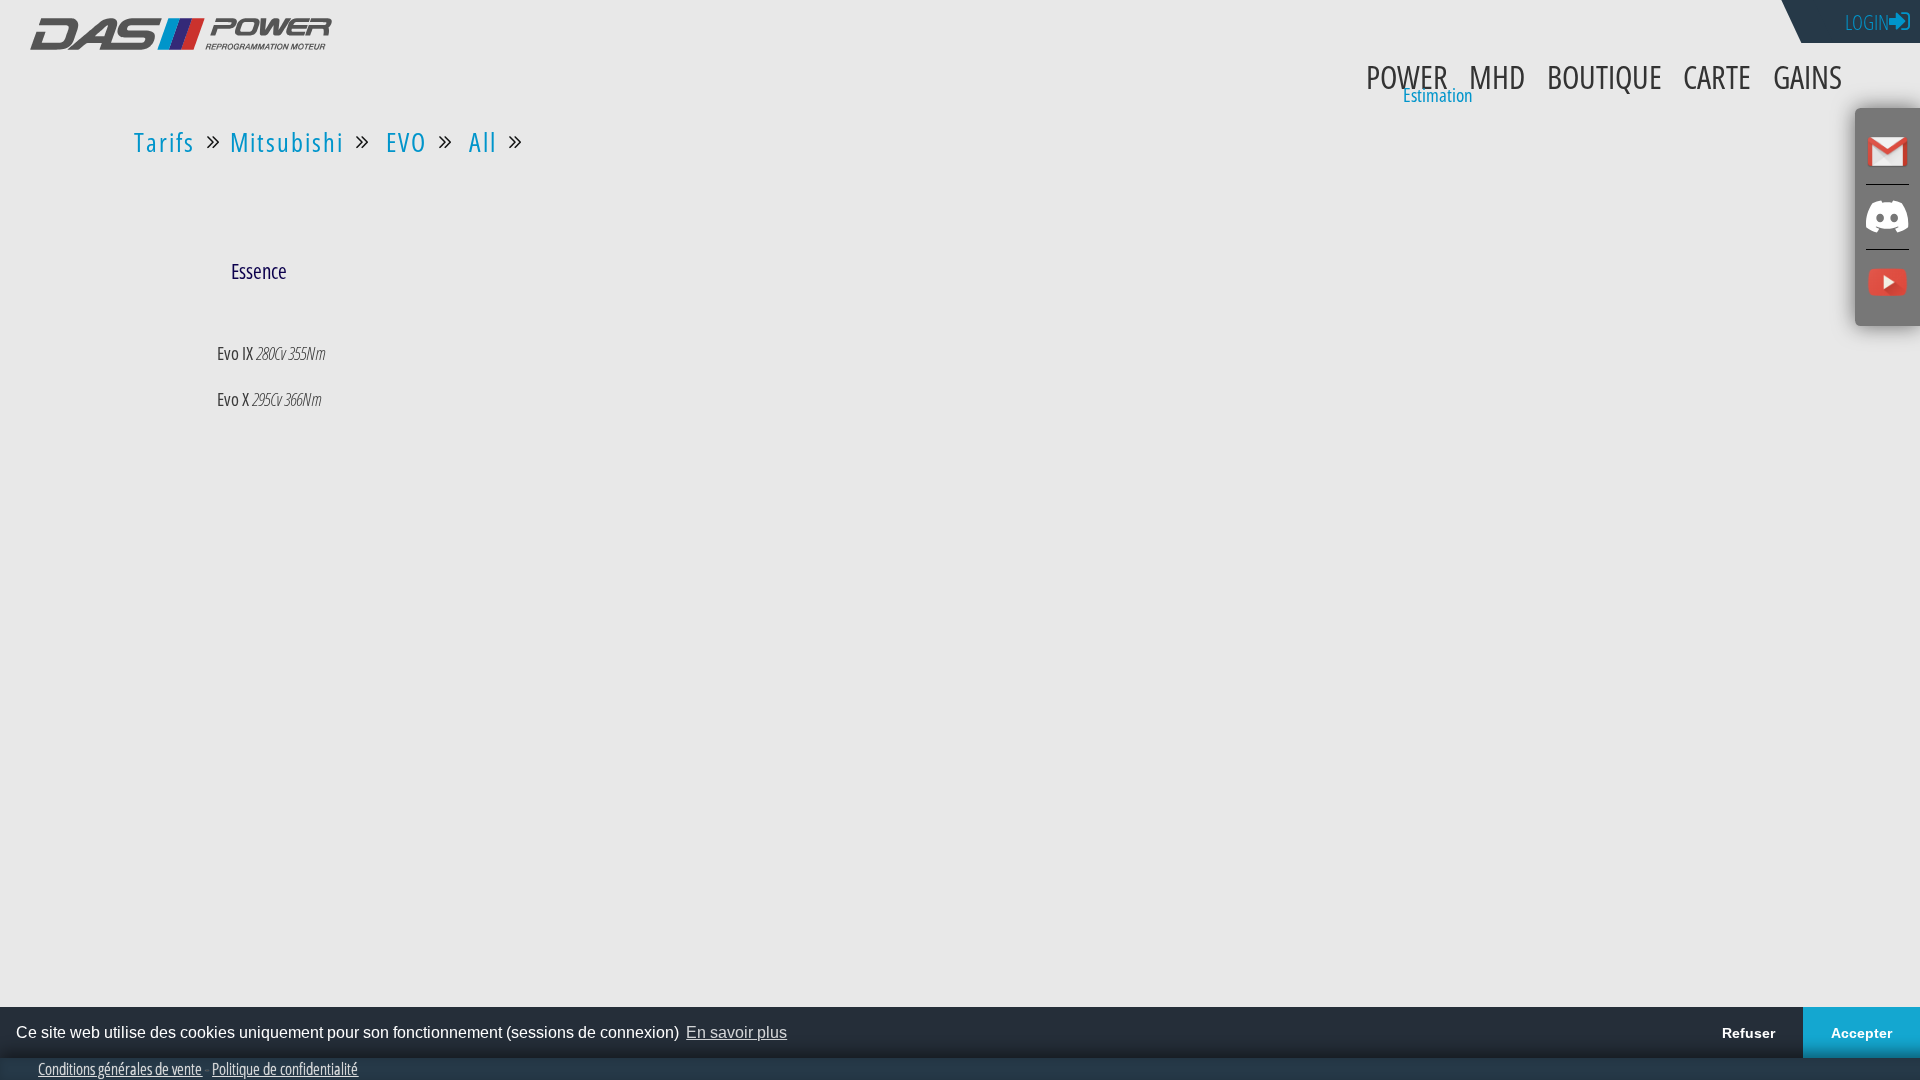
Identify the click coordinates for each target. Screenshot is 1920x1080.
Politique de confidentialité (285, 1068)
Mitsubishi (287, 142)
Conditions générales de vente (120, 1068)
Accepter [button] (1861, 1033)
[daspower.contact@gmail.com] (1887, 152)
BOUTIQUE (1604, 76)
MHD (1497, 76)
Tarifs (164, 142)
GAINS (1807, 76)
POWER (1407, 76)
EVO (406, 142)
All (483, 142)
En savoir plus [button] (736, 1032)
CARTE (1717, 76)
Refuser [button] (1748, 1033)
